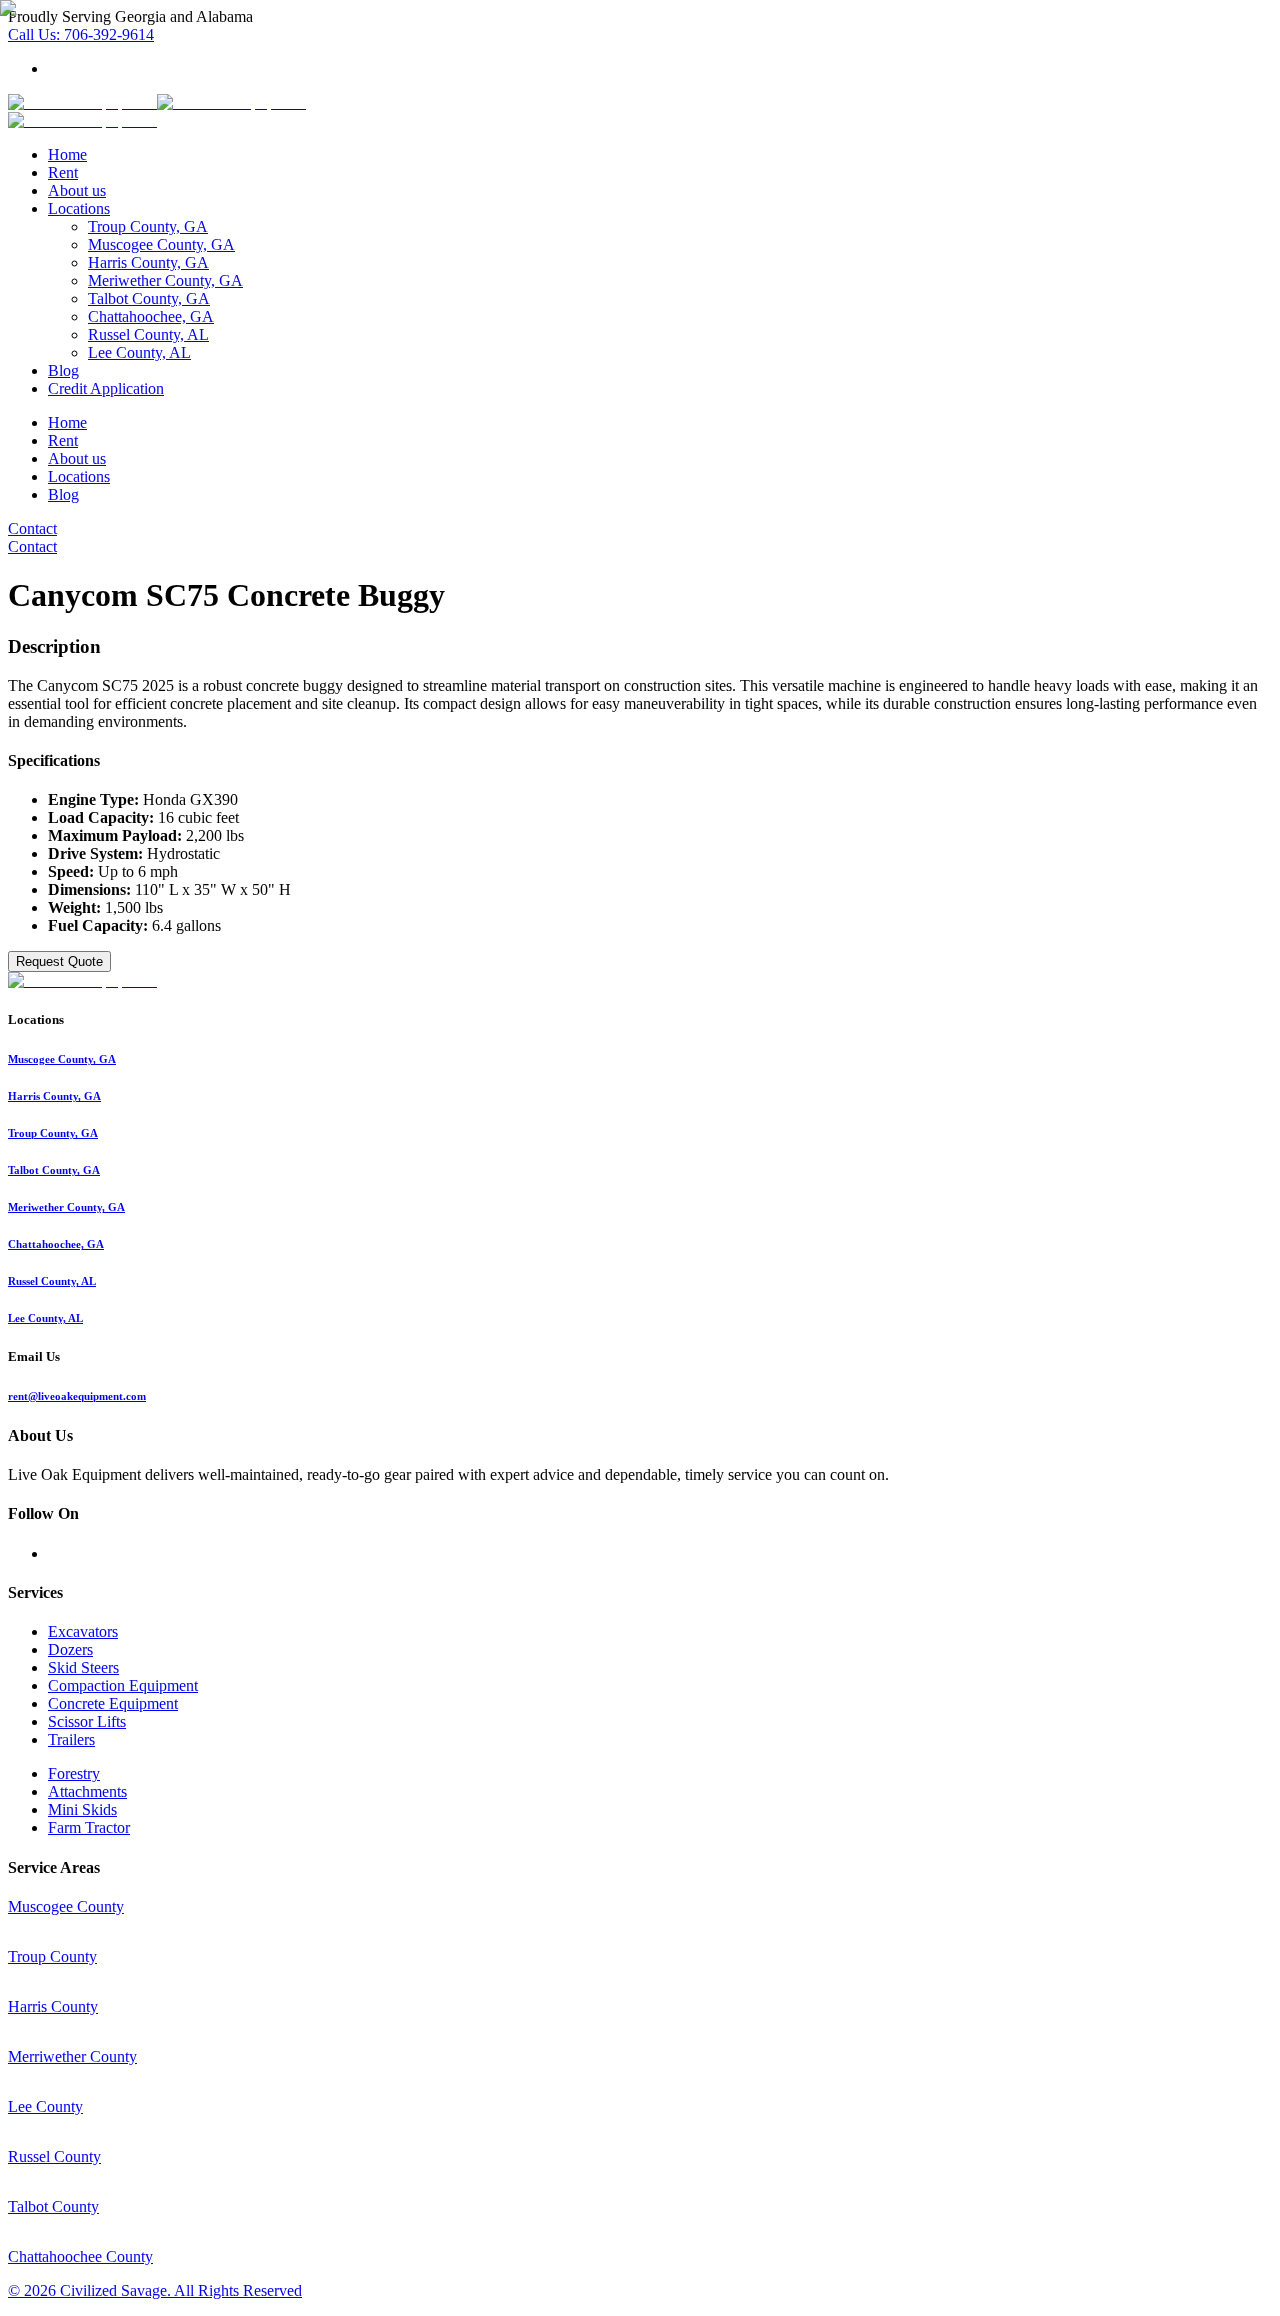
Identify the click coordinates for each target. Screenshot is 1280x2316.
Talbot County (53, 2206)
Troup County (52, 1956)
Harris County (53, 2006)
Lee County (45, 2106)
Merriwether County (72, 2056)
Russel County (54, 2156)
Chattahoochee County (80, 2256)
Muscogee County (66, 1906)
